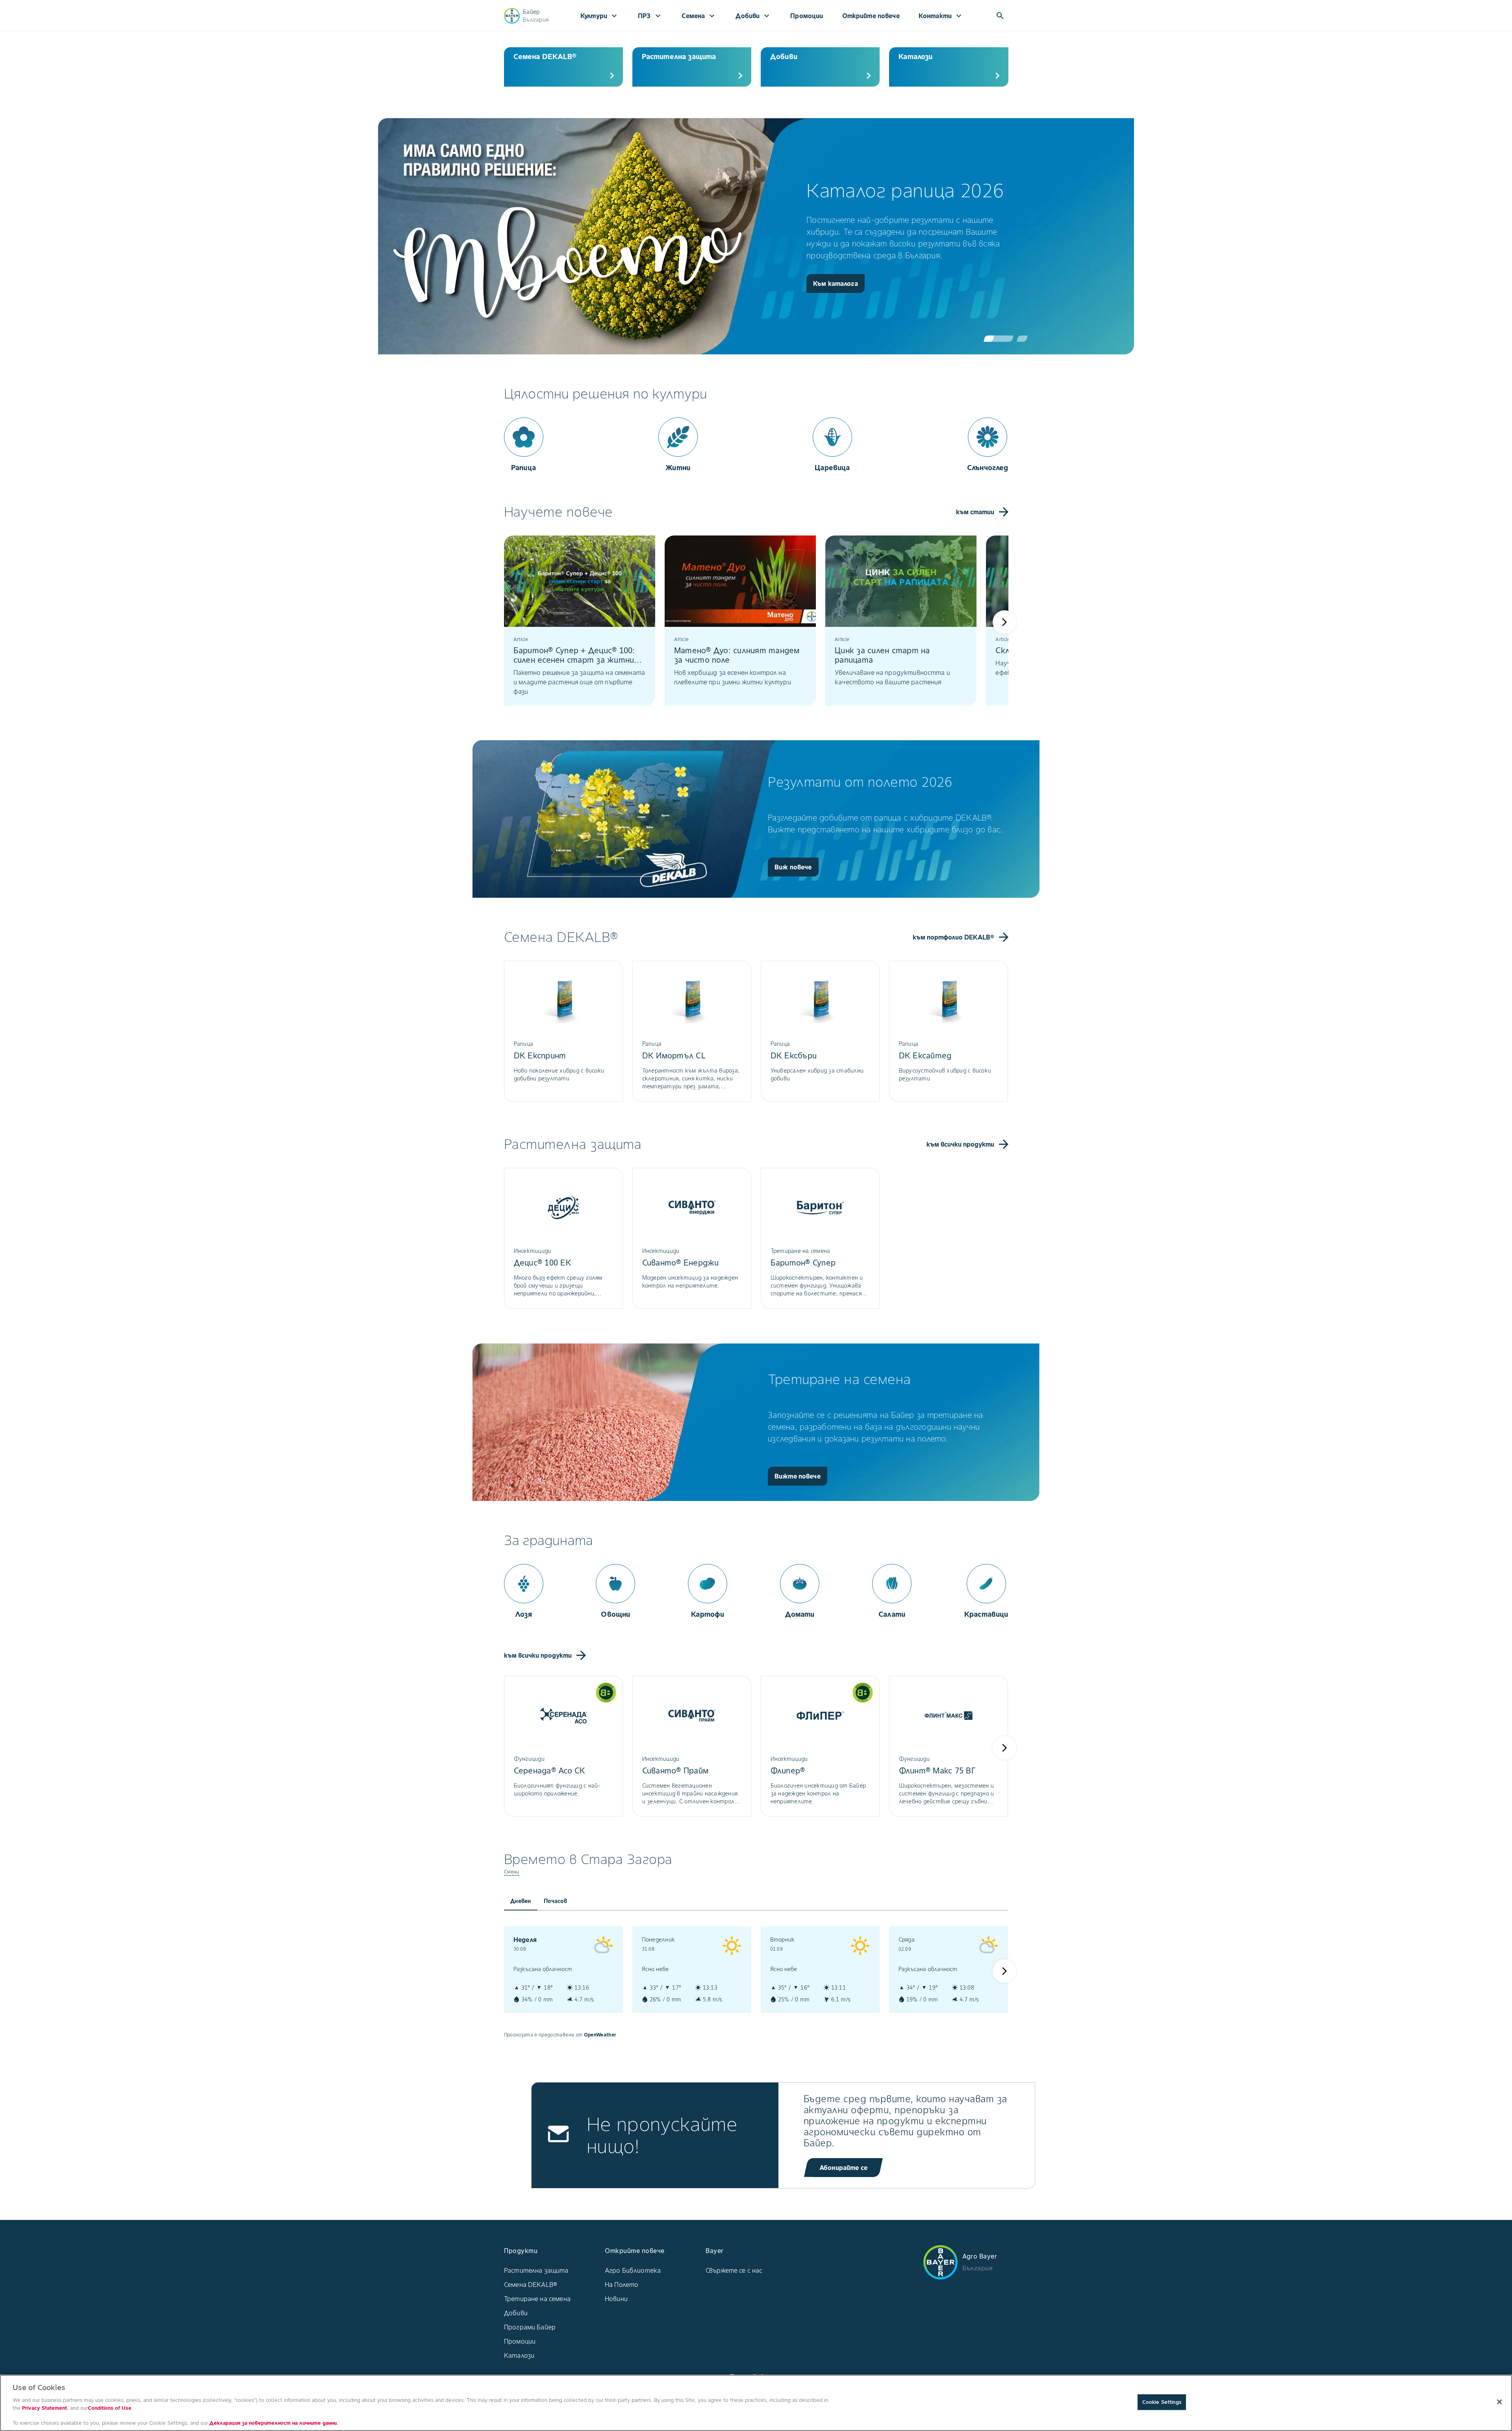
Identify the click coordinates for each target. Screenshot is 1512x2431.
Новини (616, 2299)
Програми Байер (530, 2327)
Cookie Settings (1162, 2402)
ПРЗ (650, 16)
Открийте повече (871, 16)
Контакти (941, 16)
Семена (699, 16)
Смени (512, 1872)
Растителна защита (536, 2270)
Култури (600, 16)
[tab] (521, 1901)
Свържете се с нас (734, 2270)
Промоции (807, 16)
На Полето (622, 2285)
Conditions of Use (110, 2408)
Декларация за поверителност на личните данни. (274, 2423)
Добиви (753, 16)
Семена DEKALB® (531, 2285)
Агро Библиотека (633, 2270)
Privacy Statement (44, 2408)
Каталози (519, 2355)
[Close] (1499, 2402)
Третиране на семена (537, 2299)
